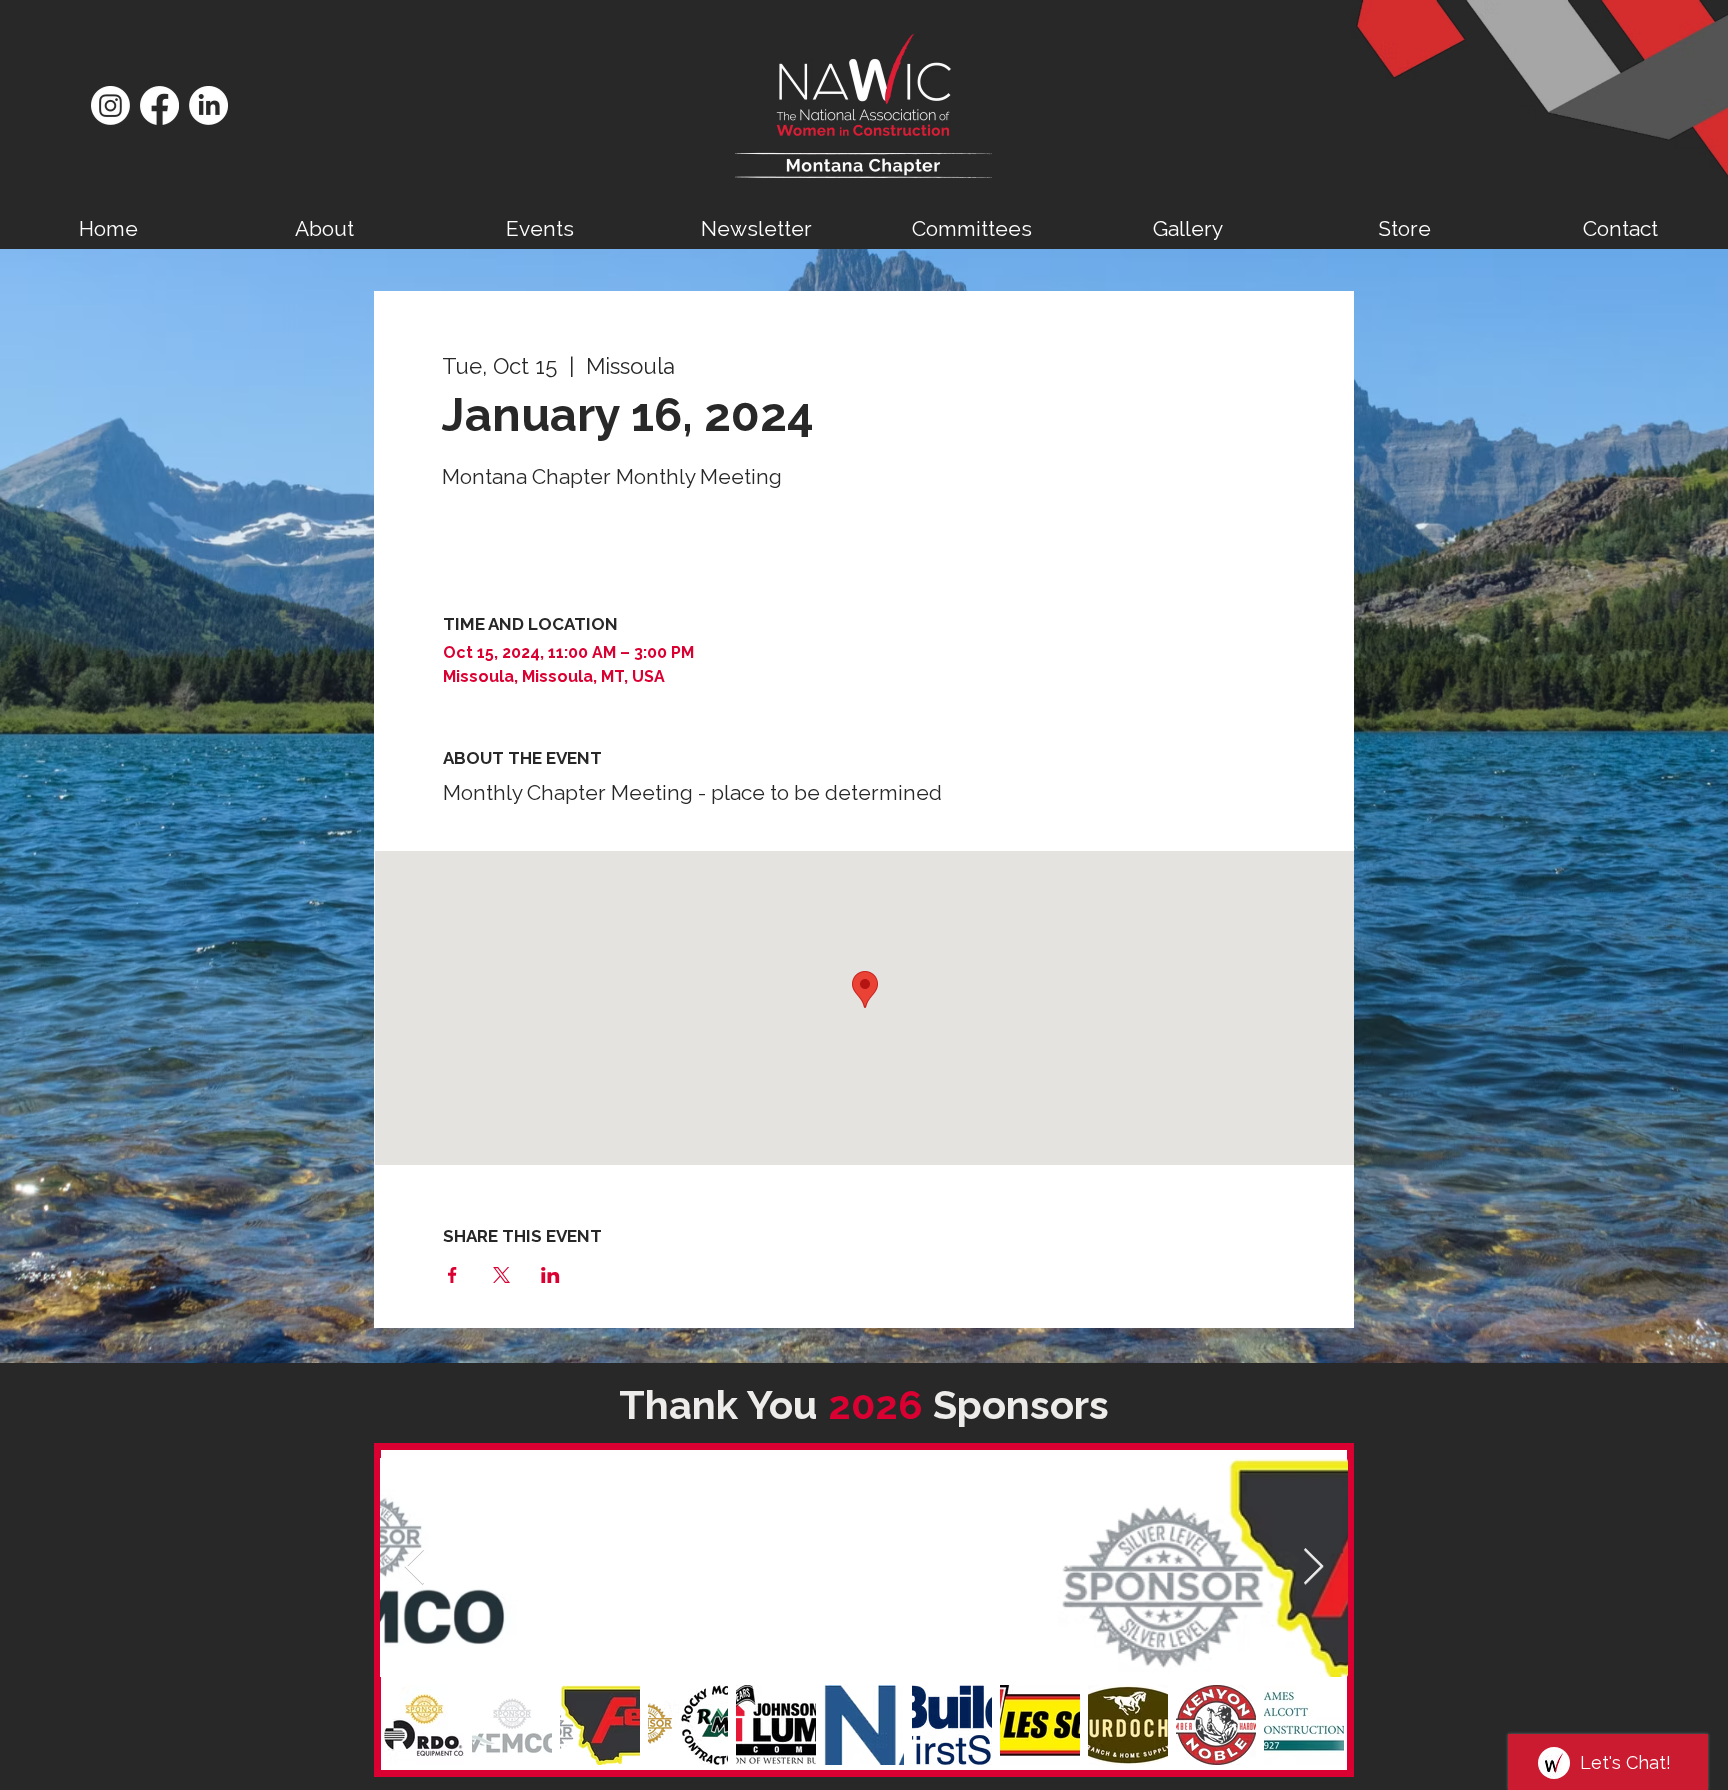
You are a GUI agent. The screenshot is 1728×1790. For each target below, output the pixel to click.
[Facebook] (159, 105)
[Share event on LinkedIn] (550, 1275)
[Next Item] (1313, 1567)
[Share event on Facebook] (452, 1275)
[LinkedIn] (208, 105)
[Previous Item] (414, 1567)
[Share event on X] (501, 1275)
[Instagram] (110, 105)
